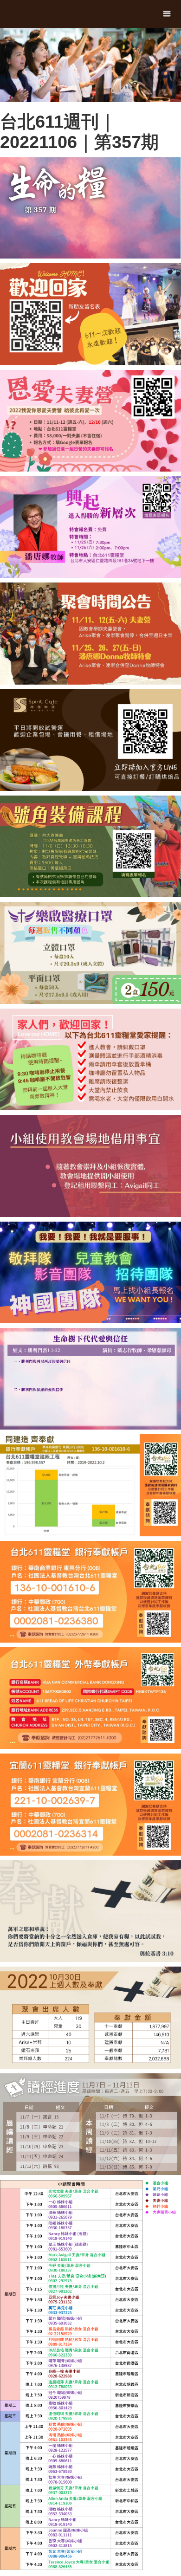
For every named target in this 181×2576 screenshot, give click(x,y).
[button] (167, 14)
